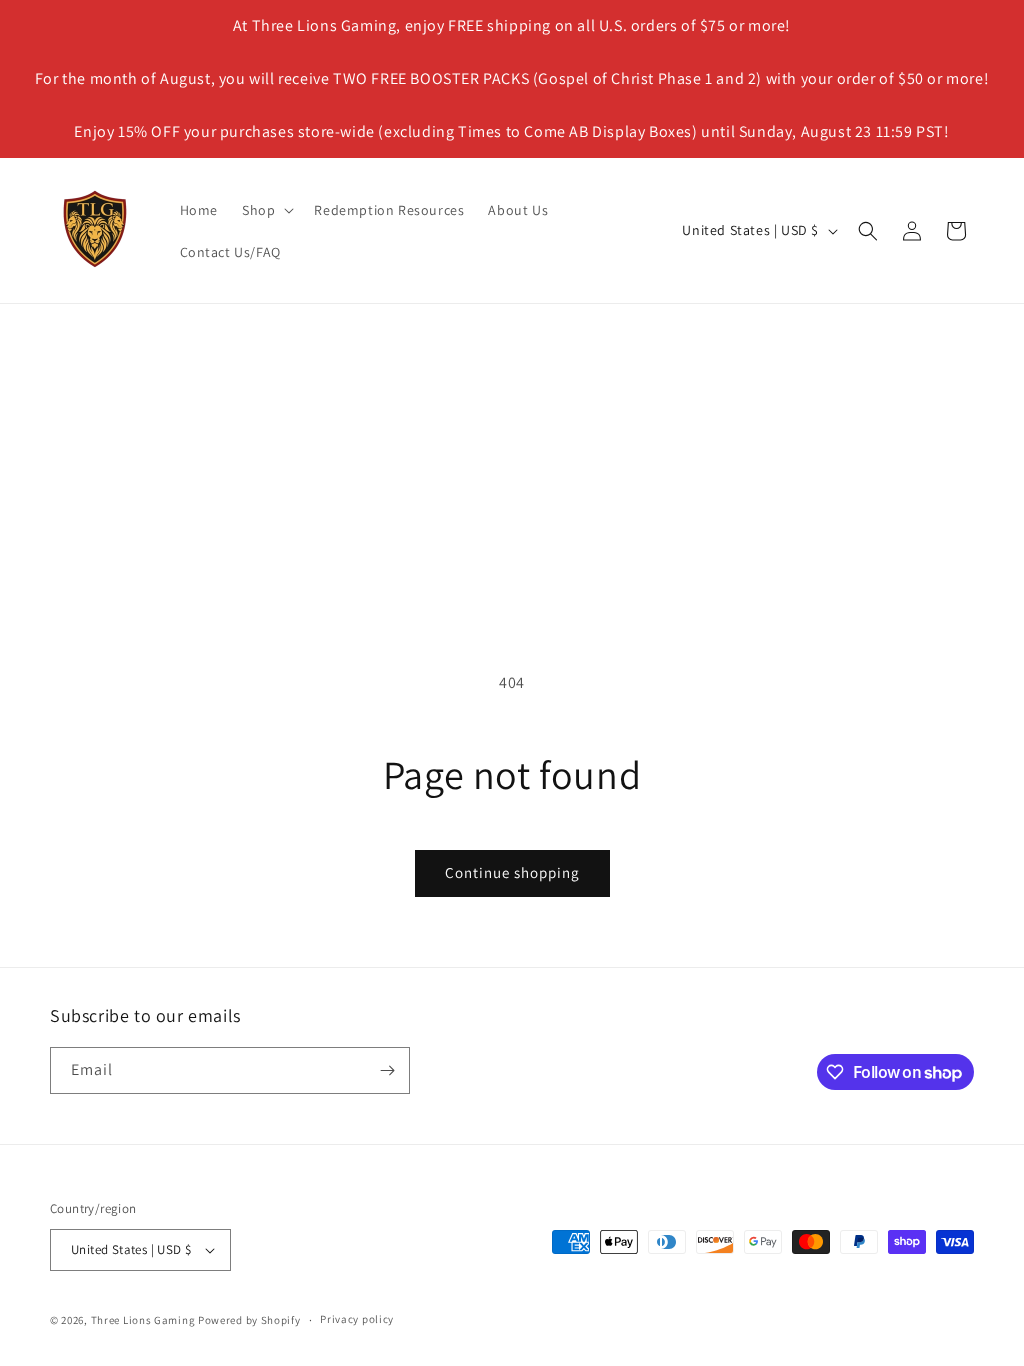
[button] (266, 210)
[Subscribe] (387, 1070)
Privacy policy (357, 1319)
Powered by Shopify (249, 1320)
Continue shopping (512, 872)
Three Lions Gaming (143, 1320)
